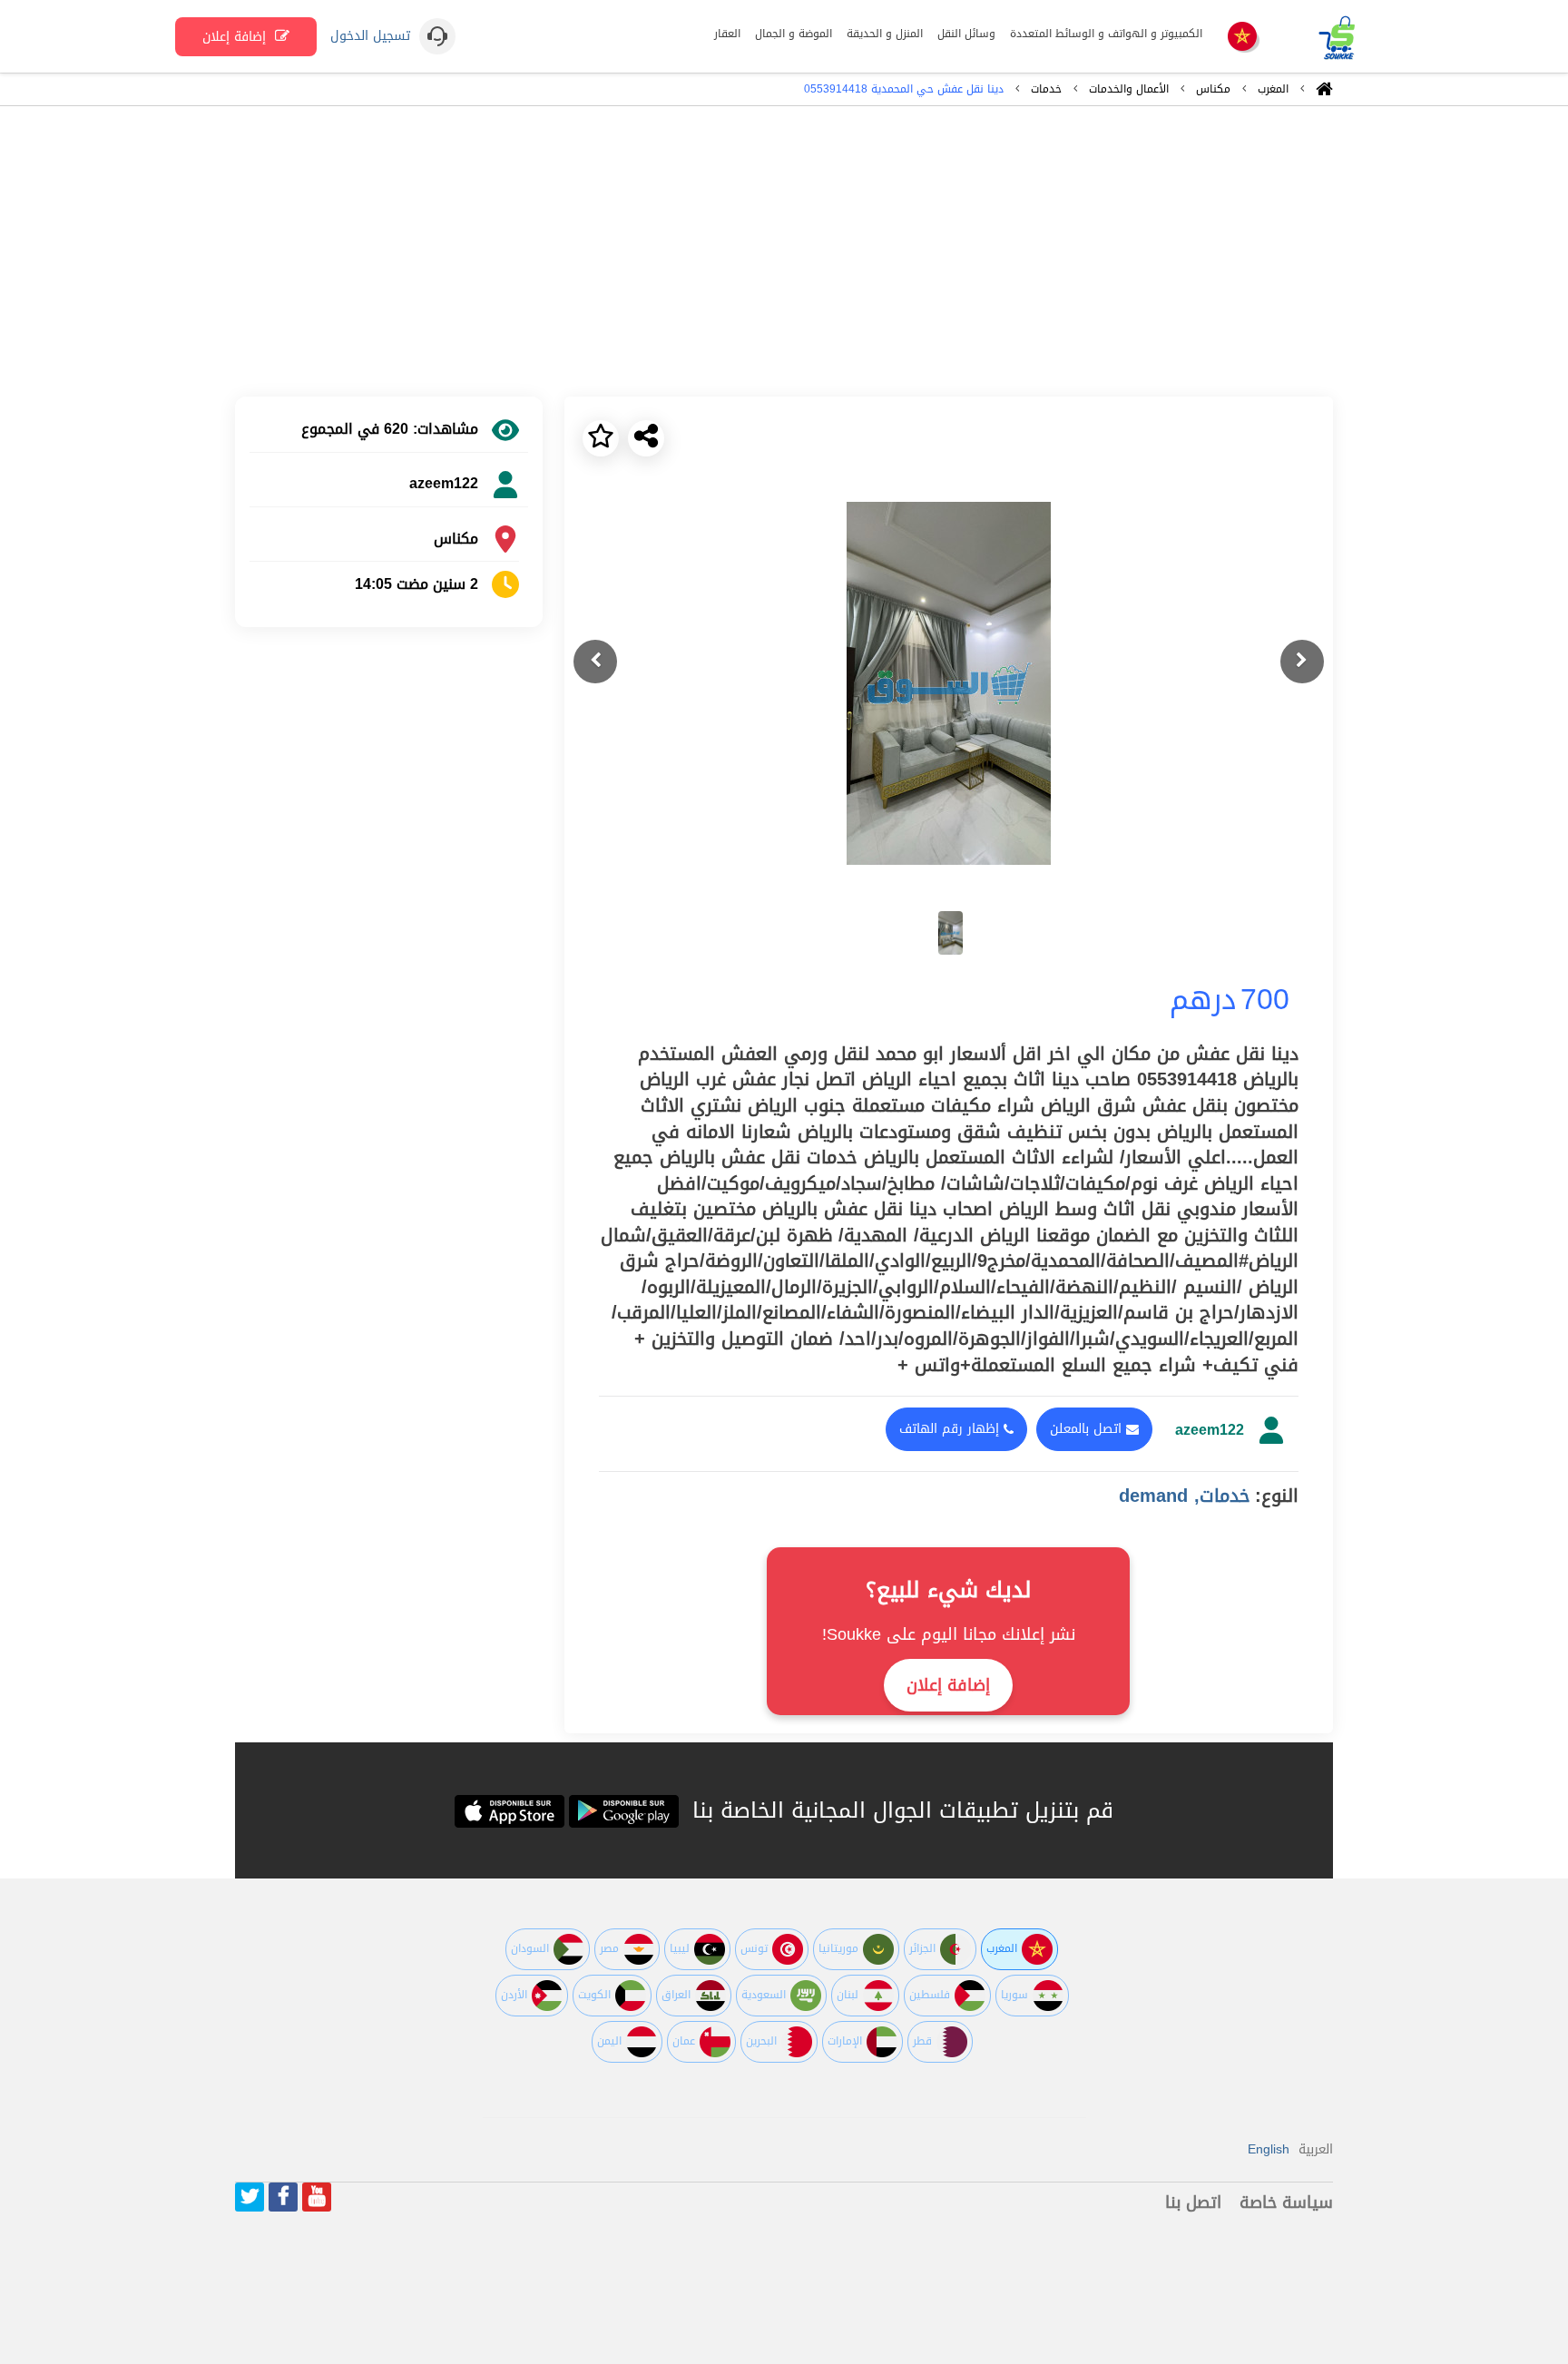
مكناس (1213, 89)
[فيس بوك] (283, 2197)
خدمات (1046, 89)
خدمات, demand (1185, 1496)
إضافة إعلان (236, 37)
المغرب (1273, 89)
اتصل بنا (1193, 2202)
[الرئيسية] (1324, 93)
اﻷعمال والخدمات (1129, 89)
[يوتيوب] (317, 2197)
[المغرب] (1242, 38)
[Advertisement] (784, 251)
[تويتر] (250, 2197)
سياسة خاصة (1286, 2202)
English (1269, 2149)
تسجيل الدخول (370, 36)
